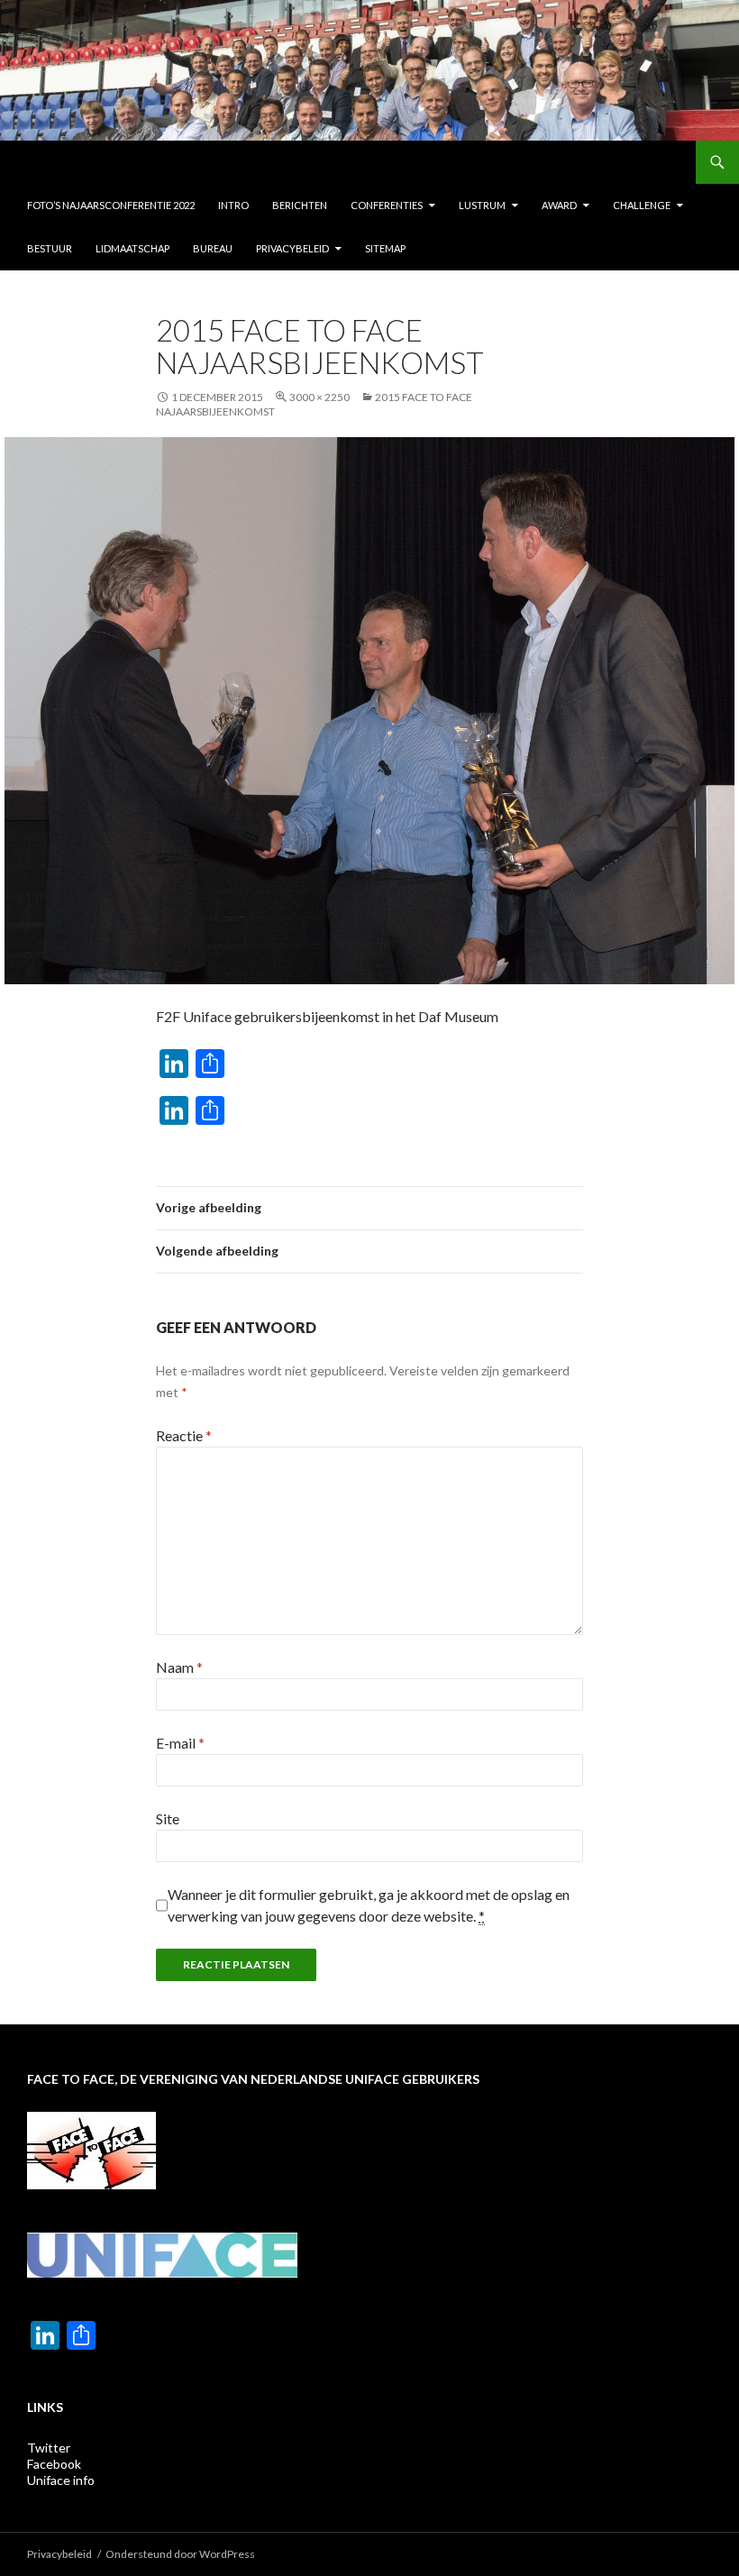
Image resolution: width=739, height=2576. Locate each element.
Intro (233, 205)
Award (559, 205)
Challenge (642, 205)
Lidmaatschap (132, 248)
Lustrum (482, 205)
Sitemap (385, 248)
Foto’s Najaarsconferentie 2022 (111, 205)
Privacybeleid (292, 248)
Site (168, 1818)
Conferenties (387, 205)
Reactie (184, 1435)
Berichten (300, 205)
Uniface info (61, 2480)
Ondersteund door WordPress (180, 2554)
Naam (179, 1667)
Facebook (54, 2464)
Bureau (213, 248)
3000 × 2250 (319, 397)
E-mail (180, 1743)
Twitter (49, 2448)
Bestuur (50, 248)
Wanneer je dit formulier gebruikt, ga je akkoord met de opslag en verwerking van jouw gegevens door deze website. (369, 1905)
